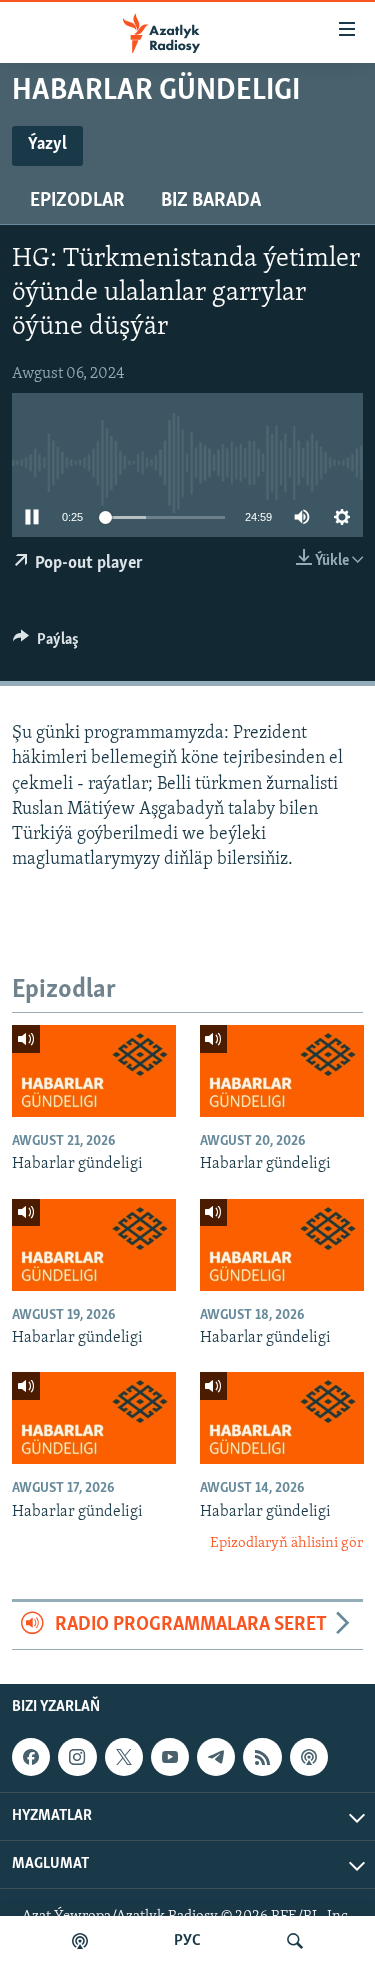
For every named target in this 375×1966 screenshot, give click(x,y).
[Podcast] (309, 1757)
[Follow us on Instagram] (77, 1757)
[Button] (46, 644)
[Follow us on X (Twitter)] (124, 1757)
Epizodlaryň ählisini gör (286, 1543)
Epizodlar (77, 201)
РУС (187, 1941)
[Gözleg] (295, 1941)
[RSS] (262, 1757)
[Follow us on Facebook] (31, 1757)
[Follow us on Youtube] (170, 1757)
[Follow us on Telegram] (216, 1757)
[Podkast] (80, 1941)
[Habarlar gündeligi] (94, 1071)
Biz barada (211, 201)
